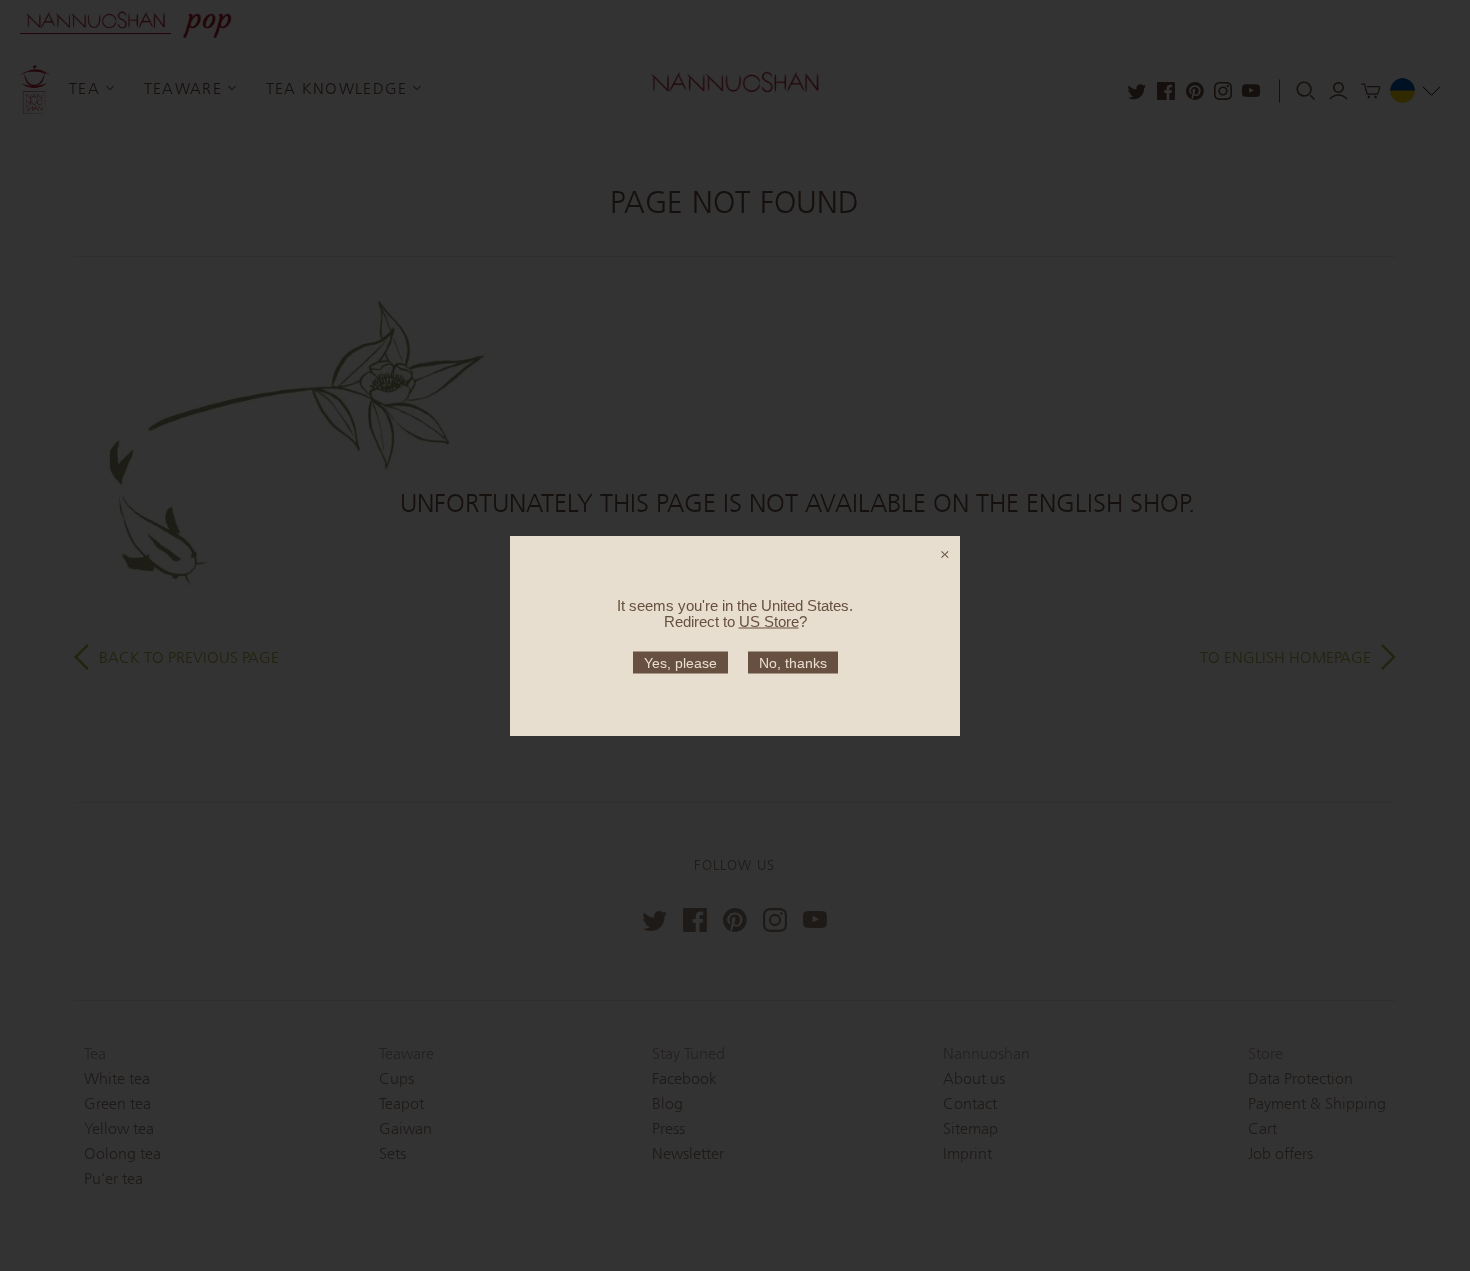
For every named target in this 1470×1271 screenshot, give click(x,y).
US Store (769, 620)
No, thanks (793, 662)
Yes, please (680, 662)
